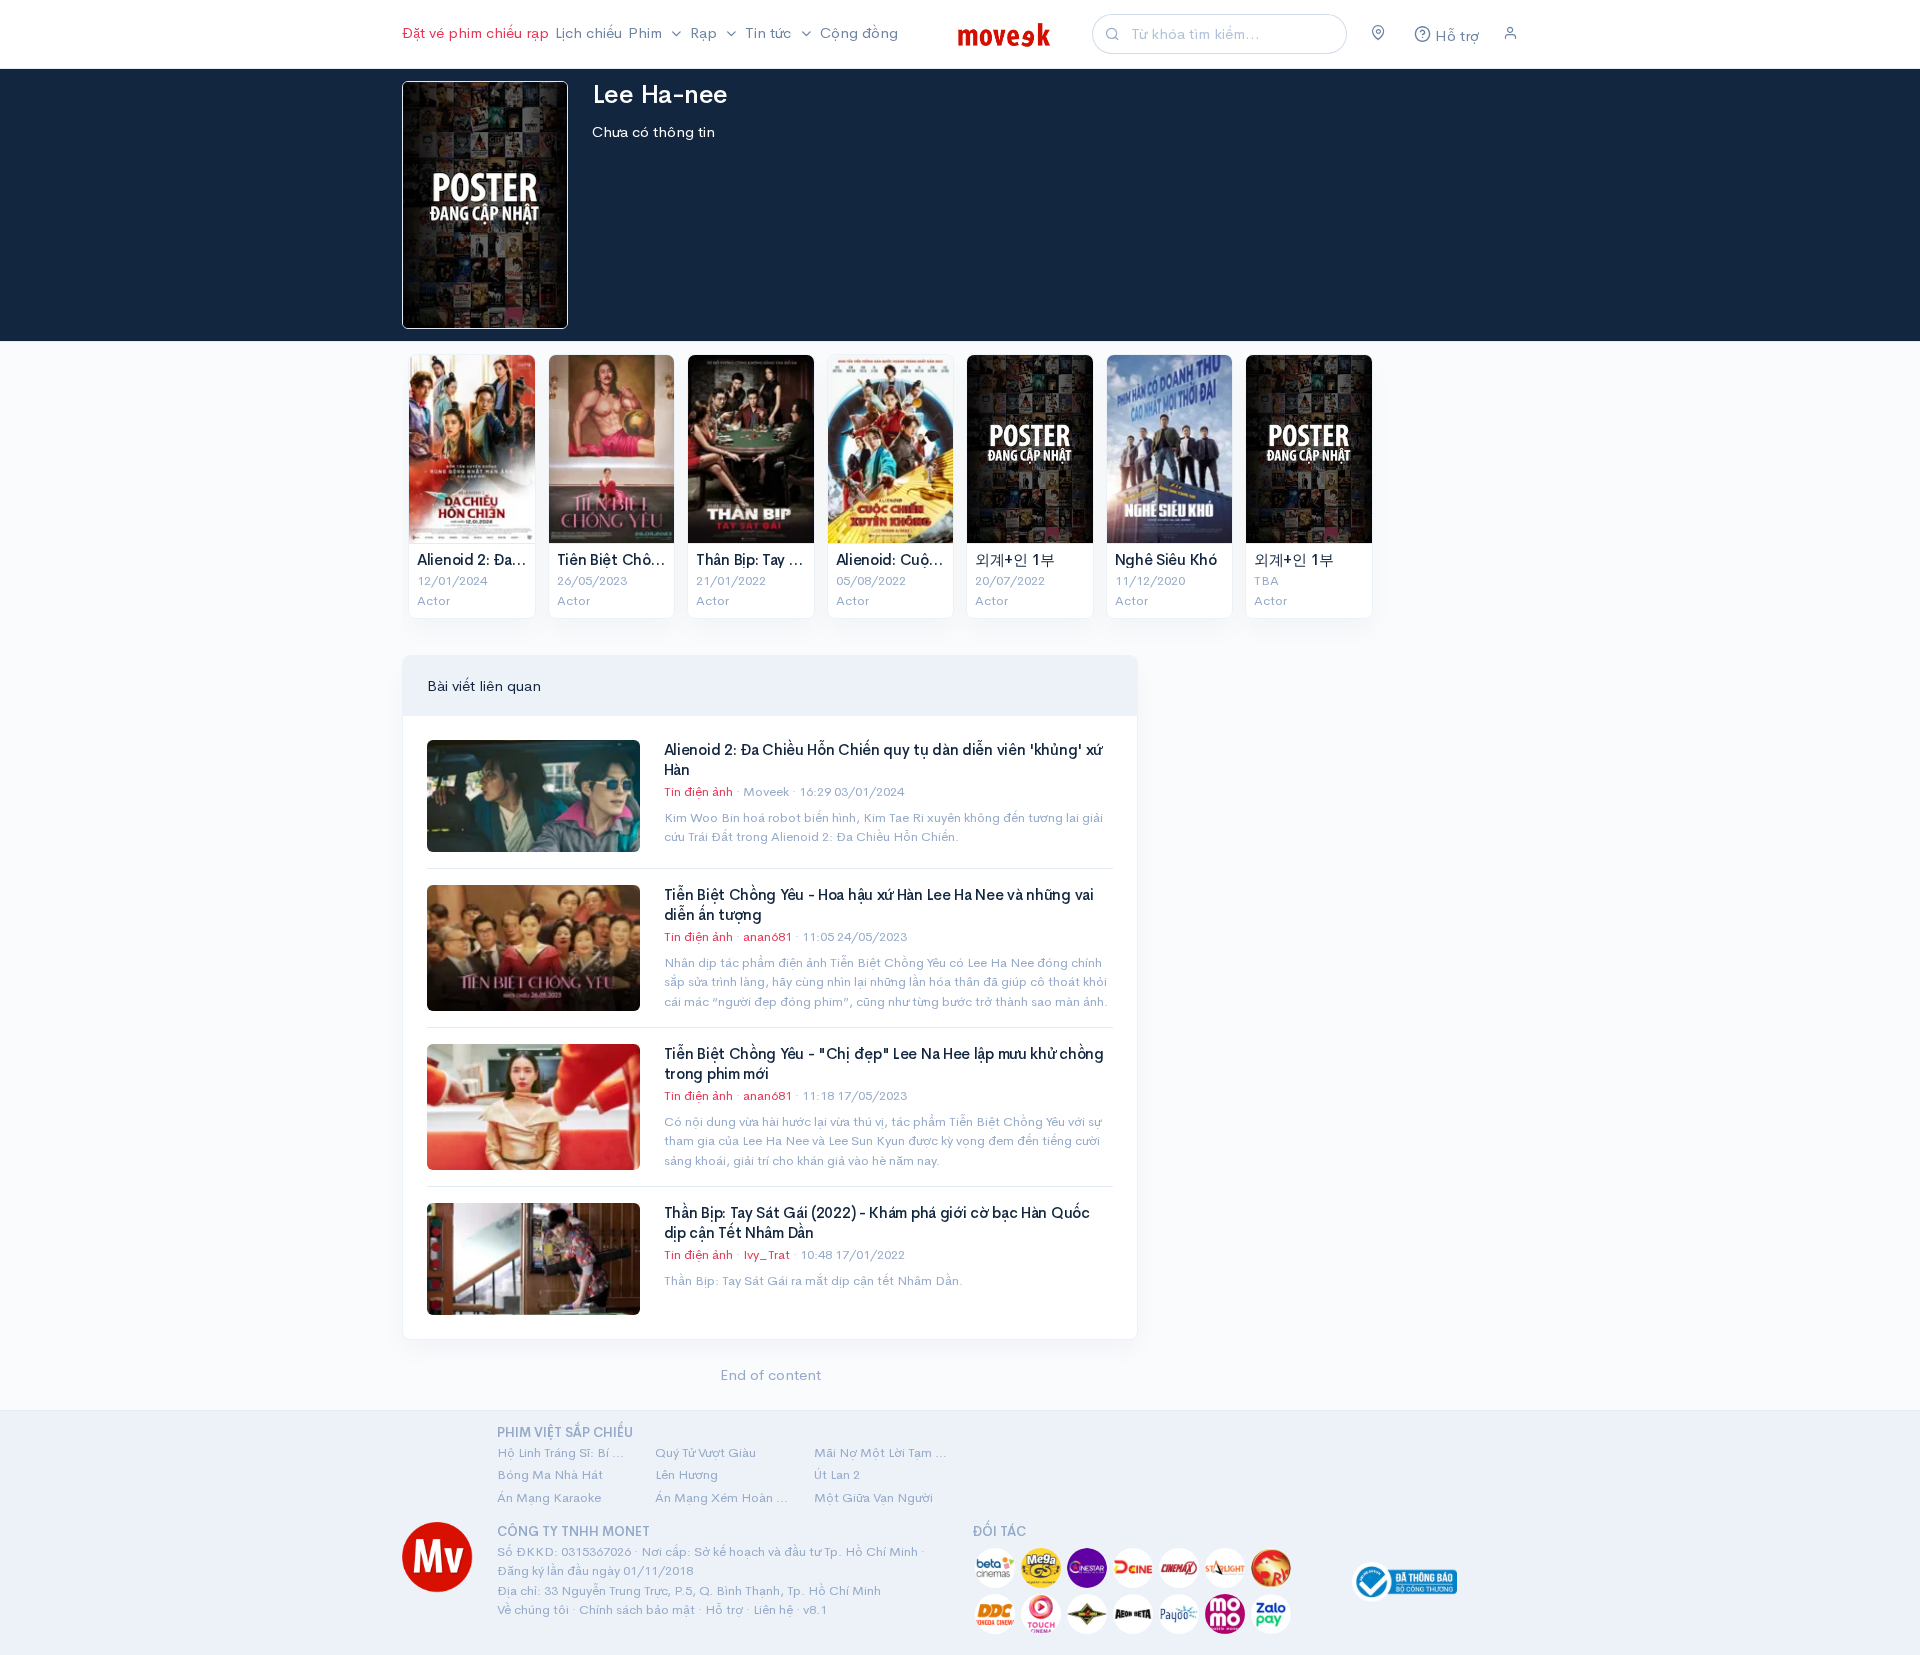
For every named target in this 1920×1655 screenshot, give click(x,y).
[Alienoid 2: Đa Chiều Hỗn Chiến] (472, 449)
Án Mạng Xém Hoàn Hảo (722, 1497)
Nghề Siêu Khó (1166, 559)
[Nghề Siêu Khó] (1170, 449)
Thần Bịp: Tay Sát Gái (768, 559)
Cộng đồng (859, 32)
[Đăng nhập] (1510, 34)
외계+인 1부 (1015, 559)
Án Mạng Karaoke (549, 1497)
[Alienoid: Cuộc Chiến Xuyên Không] (891, 449)
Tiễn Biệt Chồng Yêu (627, 559)
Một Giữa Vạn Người (873, 1497)
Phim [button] (647, 32)
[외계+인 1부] (1030, 449)
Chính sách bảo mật (637, 1609)
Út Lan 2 (837, 1474)
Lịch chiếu (588, 32)
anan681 (769, 936)
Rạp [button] (705, 32)
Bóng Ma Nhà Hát (550, 1474)
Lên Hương (686, 1474)
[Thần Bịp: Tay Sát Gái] (751, 449)
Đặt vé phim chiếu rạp (475, 32)
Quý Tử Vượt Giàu (705, 1452)
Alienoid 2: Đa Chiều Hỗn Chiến (525, 559)
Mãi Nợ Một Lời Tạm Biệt (881, 1452)
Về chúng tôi (533, 1609)
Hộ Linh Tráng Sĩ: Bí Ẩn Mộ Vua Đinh (564, 1452)
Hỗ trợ (724, 1609)
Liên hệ (773, 1609)
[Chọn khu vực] (1378, 34)
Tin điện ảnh (698, 791)
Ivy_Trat (768, 1254)
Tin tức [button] (770, 32)
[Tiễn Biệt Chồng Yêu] (612, 449)
